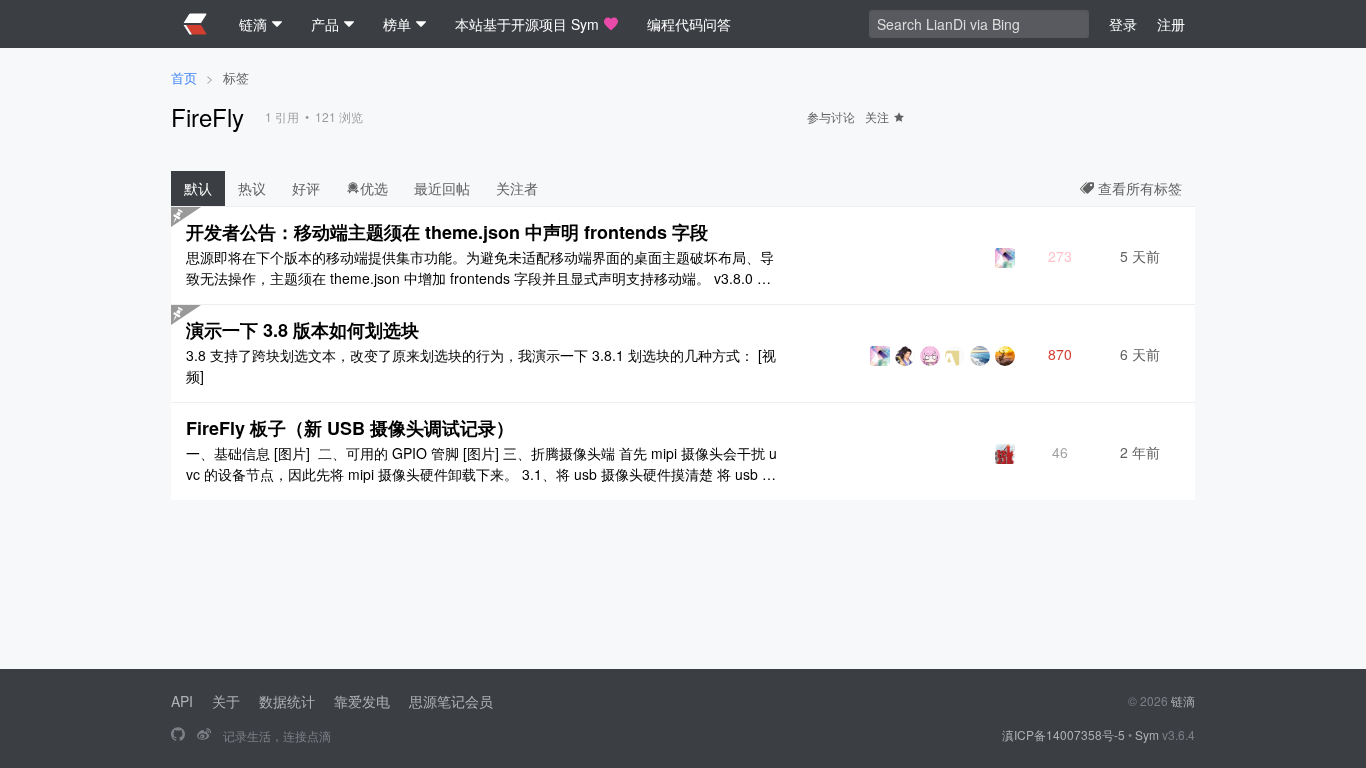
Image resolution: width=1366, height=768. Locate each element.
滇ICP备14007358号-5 (1063, 734)
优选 (374, 188)
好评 (306, 188)
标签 (236, 77)
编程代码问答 (689, 24)
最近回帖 (442, 188)
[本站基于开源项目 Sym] (178, 735)
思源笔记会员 (451, 701)
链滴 (1183, 700)
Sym (1147, 734)
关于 (226, 701)
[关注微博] (204, 735)
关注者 (517, 188)
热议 (252, 188)
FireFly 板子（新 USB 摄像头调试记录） (350, 428)
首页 (184, 77)
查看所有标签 (1138, 188)
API (182, 701)
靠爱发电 (362, 701)
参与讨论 (831, 116)
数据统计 (287, 701)
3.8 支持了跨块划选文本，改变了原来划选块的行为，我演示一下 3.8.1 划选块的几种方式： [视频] (481, 365)
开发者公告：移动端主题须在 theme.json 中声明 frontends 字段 (447, 232)
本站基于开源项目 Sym (527, 24)
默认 (198, 188)
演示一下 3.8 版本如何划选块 (302, 330)
